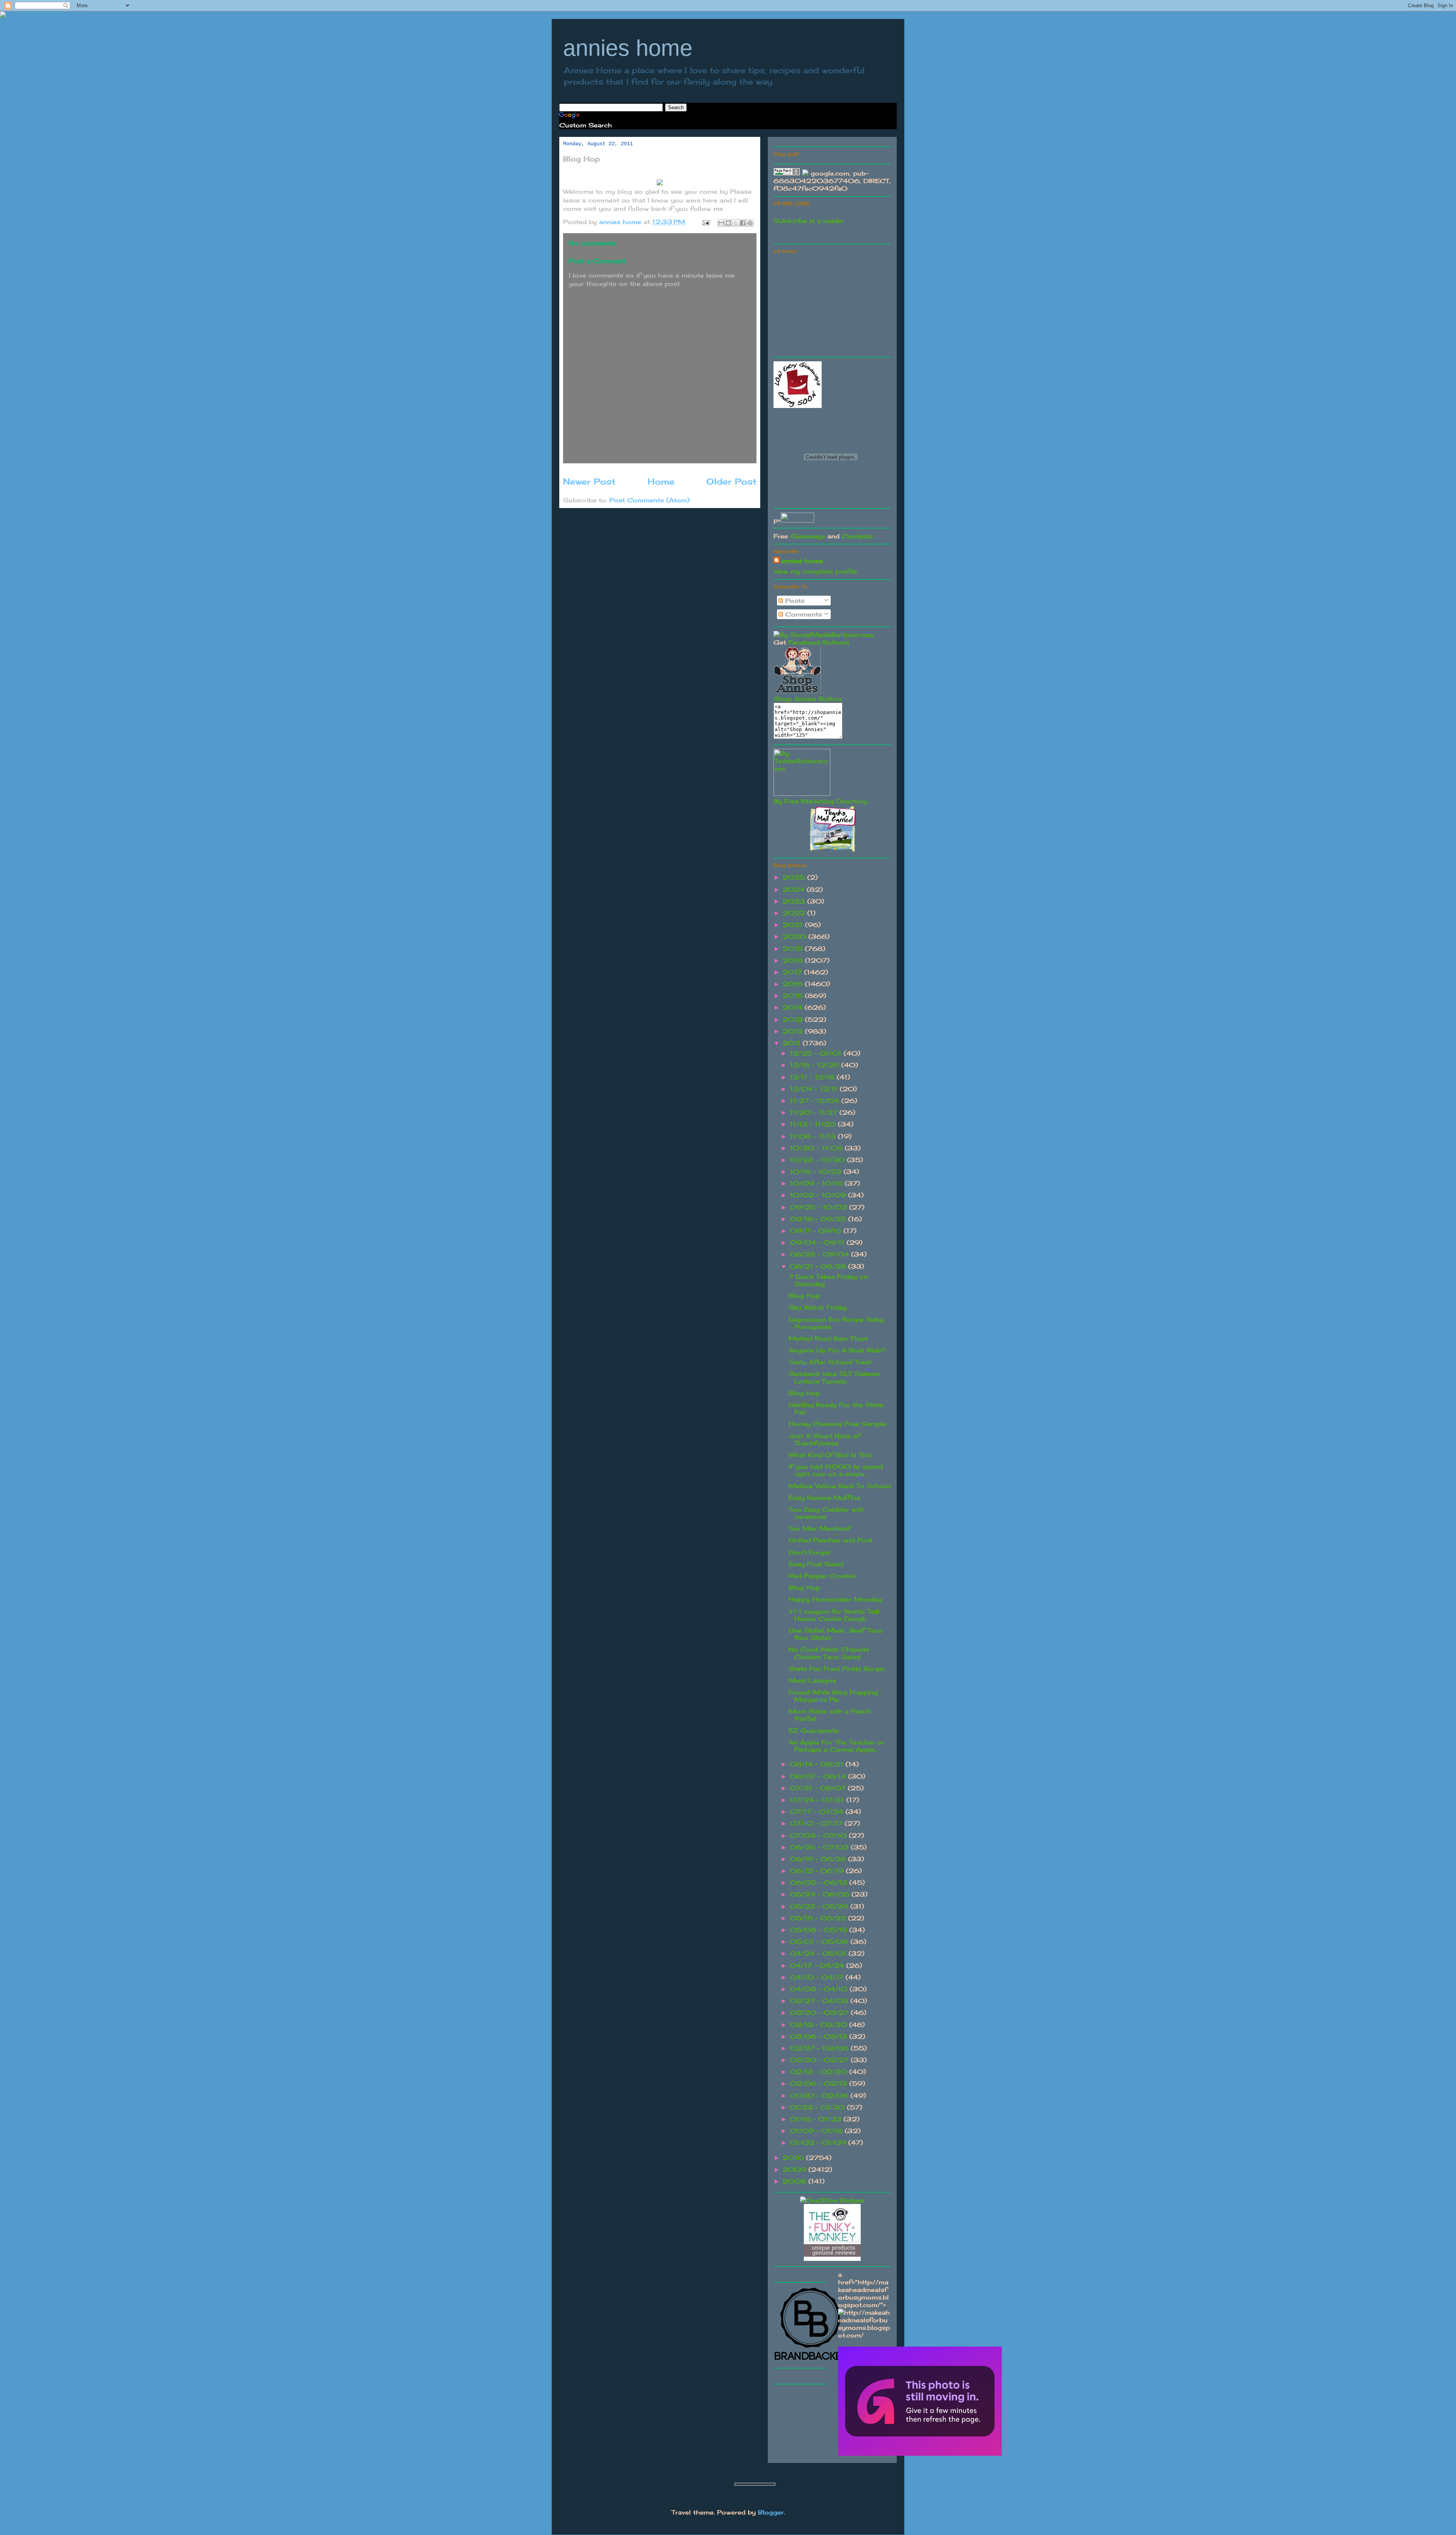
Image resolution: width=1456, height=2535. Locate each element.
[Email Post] (706, 222)
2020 (795, 937)
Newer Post (589, 481)
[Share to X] (736, 223)
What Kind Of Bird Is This (830, 1455)
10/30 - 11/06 (817, 1148)
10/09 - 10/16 (817, 1183)
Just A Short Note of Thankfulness (824, 1439)
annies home (628, 48)
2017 (793, 972)
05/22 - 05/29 (820, 1906)
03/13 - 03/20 (820, 2025)
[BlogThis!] (728, 223)
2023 (795, 901)
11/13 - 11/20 (814, 1124)
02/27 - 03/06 (820, 2048)
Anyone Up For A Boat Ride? (837, 1350)
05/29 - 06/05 (821, 1894)
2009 (795, 2169)
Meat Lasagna (812, 1680)
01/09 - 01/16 (817, 2131)
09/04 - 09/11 (818, 1242)
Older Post (731, 481)
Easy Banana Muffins (824, 1498)
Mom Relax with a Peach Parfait (830, 1715)
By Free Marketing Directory (820, 801)
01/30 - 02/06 (820, 2096)
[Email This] (721, 223)
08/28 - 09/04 (821, 1254)
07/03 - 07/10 (819, 1835)
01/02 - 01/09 (819, 2143)
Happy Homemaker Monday (835, 1599)
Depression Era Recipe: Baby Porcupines (836, 1323)
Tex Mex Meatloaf (819, 1528)
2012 (794, 1031)
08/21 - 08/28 (819, 1266)
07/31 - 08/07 (819, 1788)
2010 (794, 2158)
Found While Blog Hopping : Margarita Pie (835, 1696)
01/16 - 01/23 (817, 2119)
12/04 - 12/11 (815, 1089)
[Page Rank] (787, 173)
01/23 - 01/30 (818, 2107)
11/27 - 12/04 (816, 1101)
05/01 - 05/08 (820, 1942)
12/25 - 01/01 (817, 1053)
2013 (794, 1020)
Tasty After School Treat (830, 1362)
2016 (794, 984)
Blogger (771, 2512)
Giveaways (808, 536)
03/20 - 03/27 (820, 2013)
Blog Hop (804, 1296)
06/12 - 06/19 (818, 1871)
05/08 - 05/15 (820, 1930)
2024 (795, 889)
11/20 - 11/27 (815, 1112)
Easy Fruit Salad (816, 1564)
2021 (794, 925)
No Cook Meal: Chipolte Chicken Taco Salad (829, 1653)
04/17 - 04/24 (818, 1966)
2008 (795, 2181)
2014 (794, 1007)
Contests (857, 536)
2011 (793, 1043)
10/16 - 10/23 (817, 1172)
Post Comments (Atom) (650, 500)
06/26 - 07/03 (820, 1847)
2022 (795, 913)
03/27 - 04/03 (820, 2001)
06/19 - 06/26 (819, 1859)
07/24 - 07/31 (818, 1800)
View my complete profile (815, 571)
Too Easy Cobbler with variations (827, 1513)
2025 (795, 877)
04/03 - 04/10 (820, 1989)
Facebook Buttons (819, 642)
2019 (794, 949)
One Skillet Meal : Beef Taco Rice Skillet (836, 1634)
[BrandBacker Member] (811, 2360)
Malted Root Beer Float (828, 1338)
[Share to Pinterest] (750, 223)
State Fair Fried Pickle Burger (837, 1669)
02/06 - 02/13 (820, 2083)
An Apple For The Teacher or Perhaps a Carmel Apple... (836, 1746)
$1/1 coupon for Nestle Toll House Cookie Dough (834, 1615)
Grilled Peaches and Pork (831, 1540)
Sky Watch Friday (818, 1307)
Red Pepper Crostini (822, 1576)
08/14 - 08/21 (818, 1764)
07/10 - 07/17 (817, 1823)
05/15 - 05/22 (819, 1918)
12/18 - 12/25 (816, 1065)
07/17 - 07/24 (818, 1812)
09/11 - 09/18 (817, 1231)
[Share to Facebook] (743, 223)
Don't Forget (810, 1552)
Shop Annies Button (807, 699)
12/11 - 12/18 (813, 1077)
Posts (794, 601)
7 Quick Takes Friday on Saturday (828, 1280)
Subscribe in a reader (809, 221)
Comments (803, 614)
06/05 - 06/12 (820, 1882)
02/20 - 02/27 (820, 2060)
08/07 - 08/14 (819, 1776)
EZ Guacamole (814, 1730)
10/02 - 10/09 (819, 1195)
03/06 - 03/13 (820, 2036)
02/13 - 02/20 (820, 2072)
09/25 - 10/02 (820, 1207)
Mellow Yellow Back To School (840, 1486)
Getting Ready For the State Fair (836, 1408)
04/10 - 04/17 (818, 1977)
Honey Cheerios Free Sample (838, 1424)
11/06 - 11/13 (814, 1136)
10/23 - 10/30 (818, 1160)
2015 (794, 996)
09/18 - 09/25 (819, 1219)
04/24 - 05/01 (819, 1953)
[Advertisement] (830, 304)
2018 (794, 960)
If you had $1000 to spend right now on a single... (836, 1470)
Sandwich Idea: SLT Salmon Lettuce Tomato (834, 1377)
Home (661, 481)
